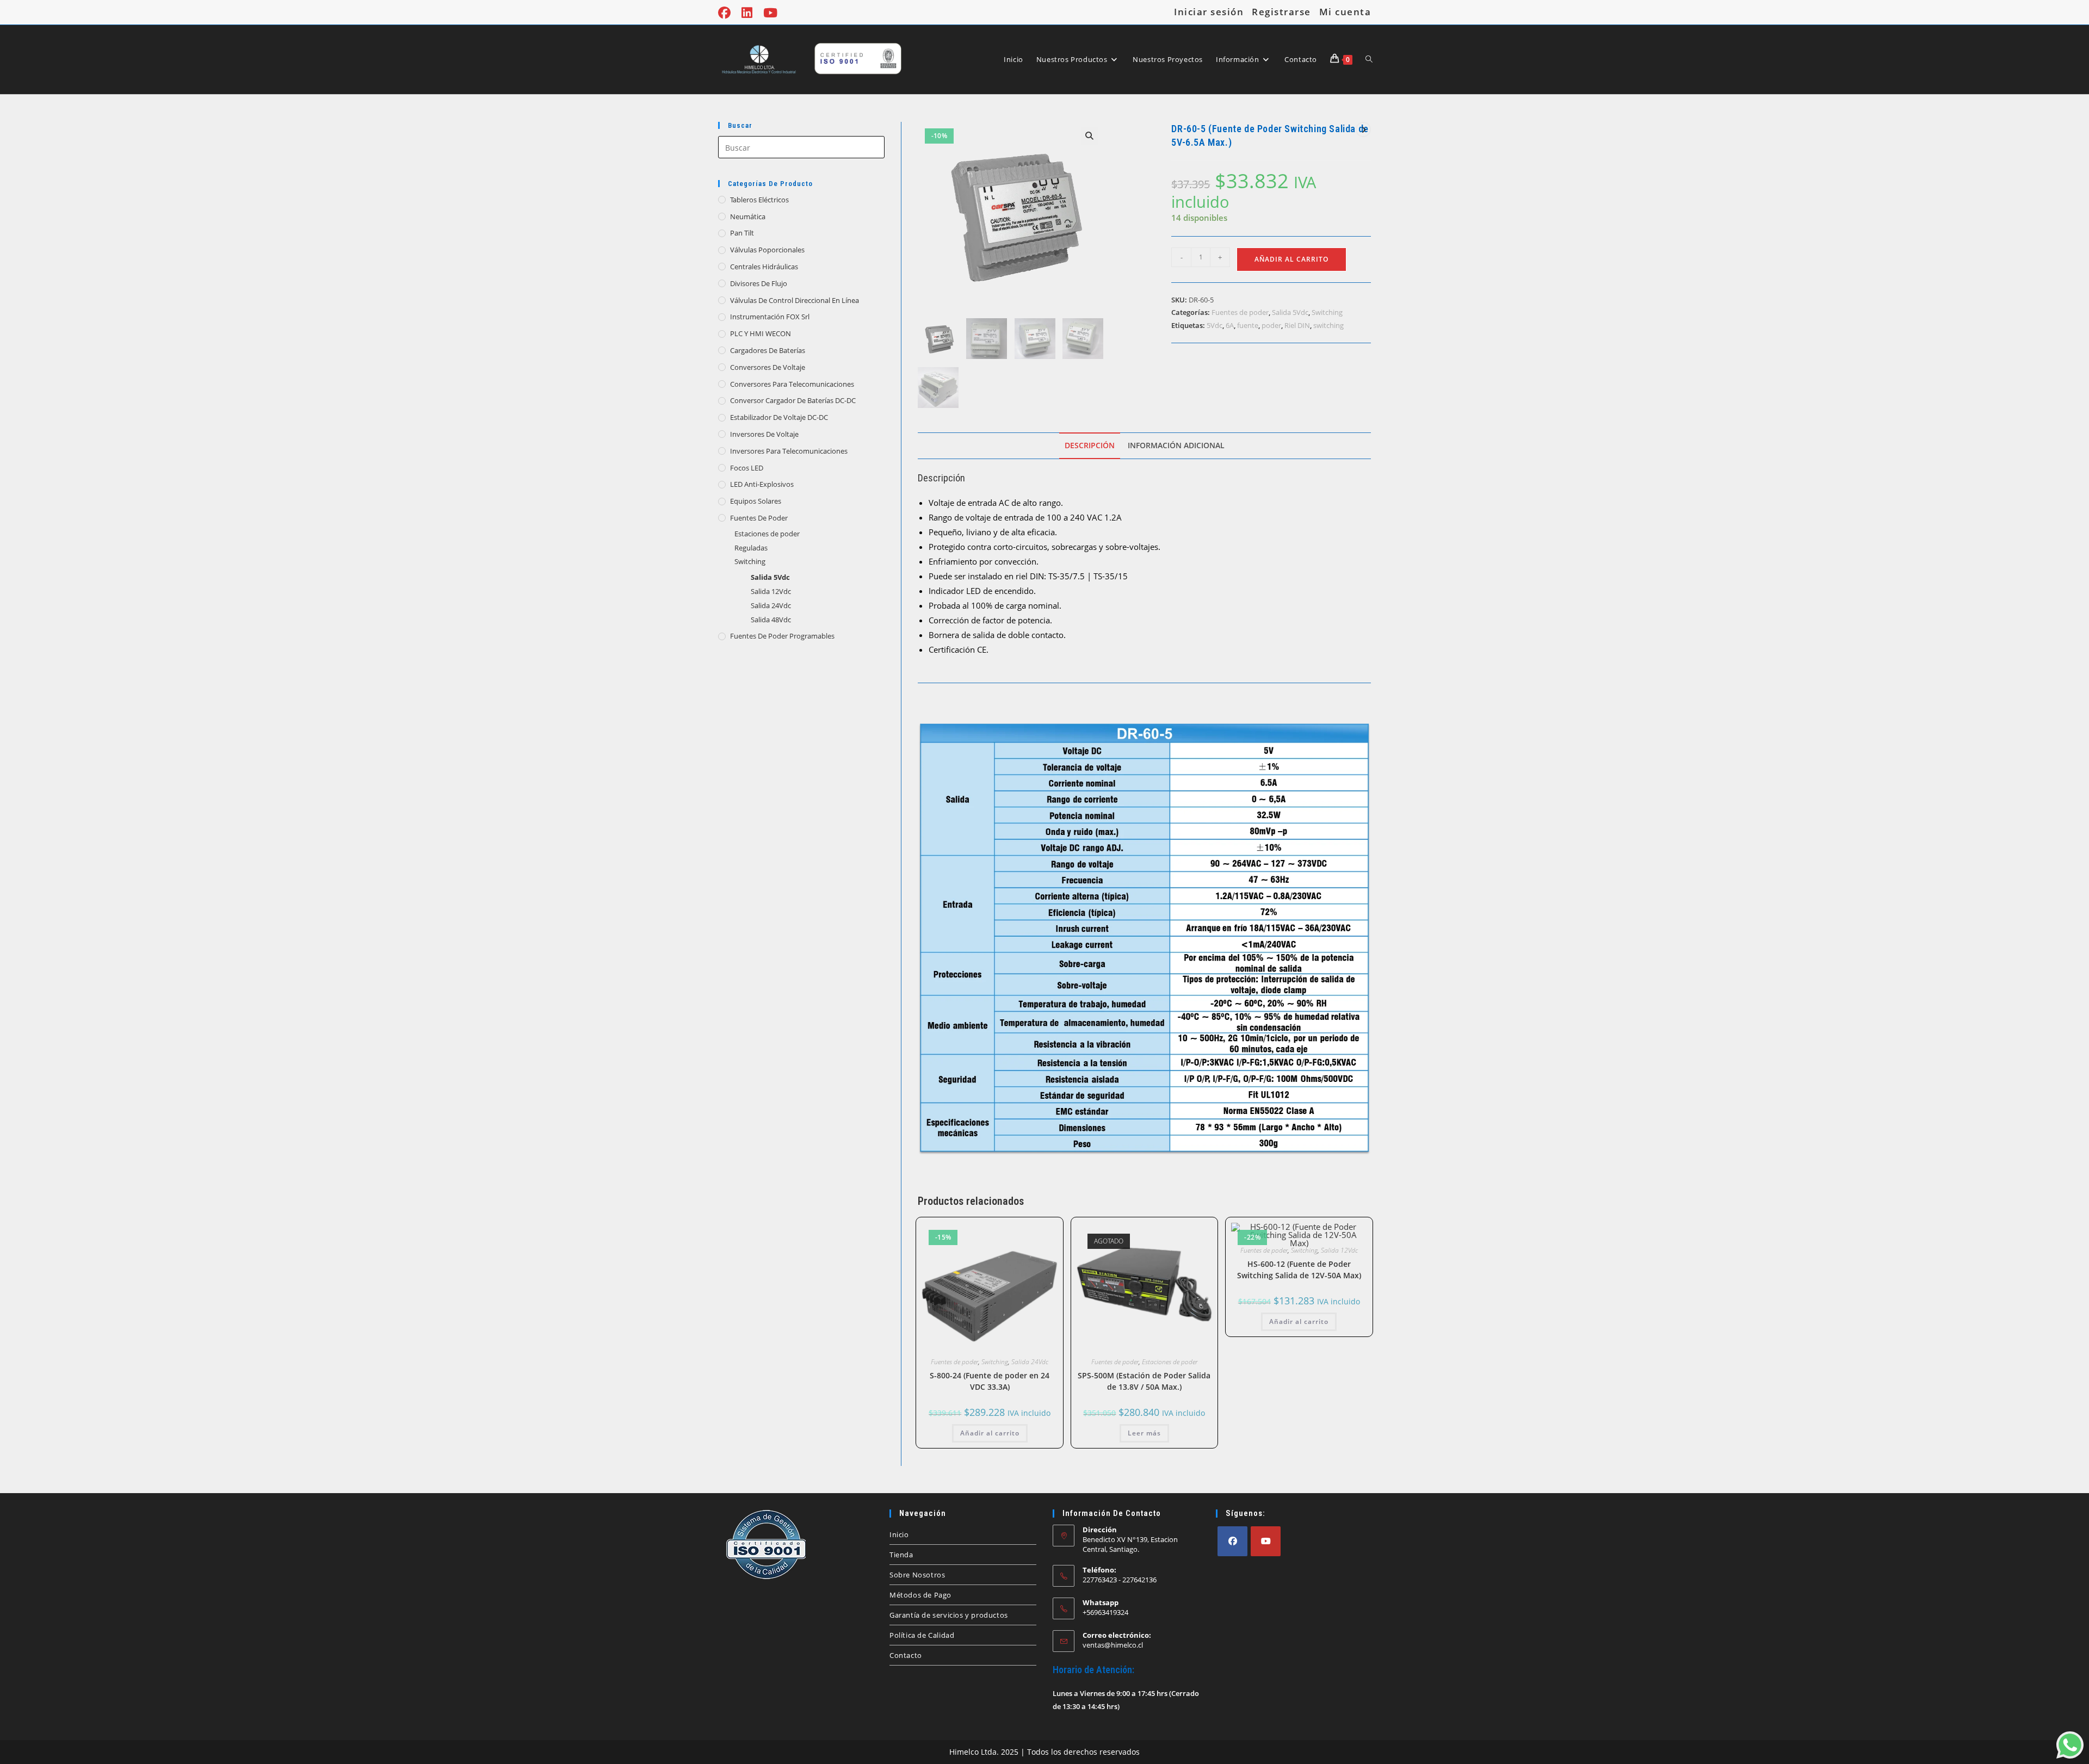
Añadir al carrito (1291, 259)
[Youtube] (1266, 1541)
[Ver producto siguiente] (1363, 129)
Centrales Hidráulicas (764, 267)
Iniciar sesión (1209, 12)
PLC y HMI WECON (761, 333)
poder (1271, 325)
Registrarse (1281, 12)
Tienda (901, 1555)
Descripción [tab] (1090, 445)
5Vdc (1215, 325)
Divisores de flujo (759, 283)
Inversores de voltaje (764, 434)
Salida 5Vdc (770, 577)
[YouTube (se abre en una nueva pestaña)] (770, 13)
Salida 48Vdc (771, 620)
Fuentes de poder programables (782, 636)
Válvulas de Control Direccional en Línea (795, 300)
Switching (750, 561)
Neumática (748, 216)
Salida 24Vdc (771, 605)
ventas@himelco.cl (1113, 1645)
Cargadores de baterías (768, 350)
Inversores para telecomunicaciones (789, 451)
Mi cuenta (1345, 12)
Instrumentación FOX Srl (770, 317)
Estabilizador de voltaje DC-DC (779, 417)
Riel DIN (1297, 325)
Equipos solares (756, 501)
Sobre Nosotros (917, 1575)
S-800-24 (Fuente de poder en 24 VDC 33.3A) (990, 1381)
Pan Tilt (742, 233)
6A (1230, 325)
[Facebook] (1232, 1541)
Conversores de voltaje (768, 367)
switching (1328, 325)
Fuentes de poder (759, 518)
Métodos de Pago (920, 1595)
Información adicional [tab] (1176, 445)
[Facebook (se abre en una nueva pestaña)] (727, 13)
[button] (1090, 136)
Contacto (906, 1655)
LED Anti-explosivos (762, 484)
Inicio (899, 1534)
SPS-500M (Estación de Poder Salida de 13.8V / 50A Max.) (1144, 1381)
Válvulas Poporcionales (767, 250)
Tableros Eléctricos (759, 200)
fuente (1248, 325)
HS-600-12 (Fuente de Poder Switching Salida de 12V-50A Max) (1299, 1270)
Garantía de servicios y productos (949, 1615)
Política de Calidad (922, 1635)
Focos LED (747, 468)
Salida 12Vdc (771, 591)
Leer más (1144, 1433)
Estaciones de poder (767, 534)
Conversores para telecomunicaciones (792, 384)
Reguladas (751, 548)
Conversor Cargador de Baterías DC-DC (793, 400)
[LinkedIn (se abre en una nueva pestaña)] (747, 13)
